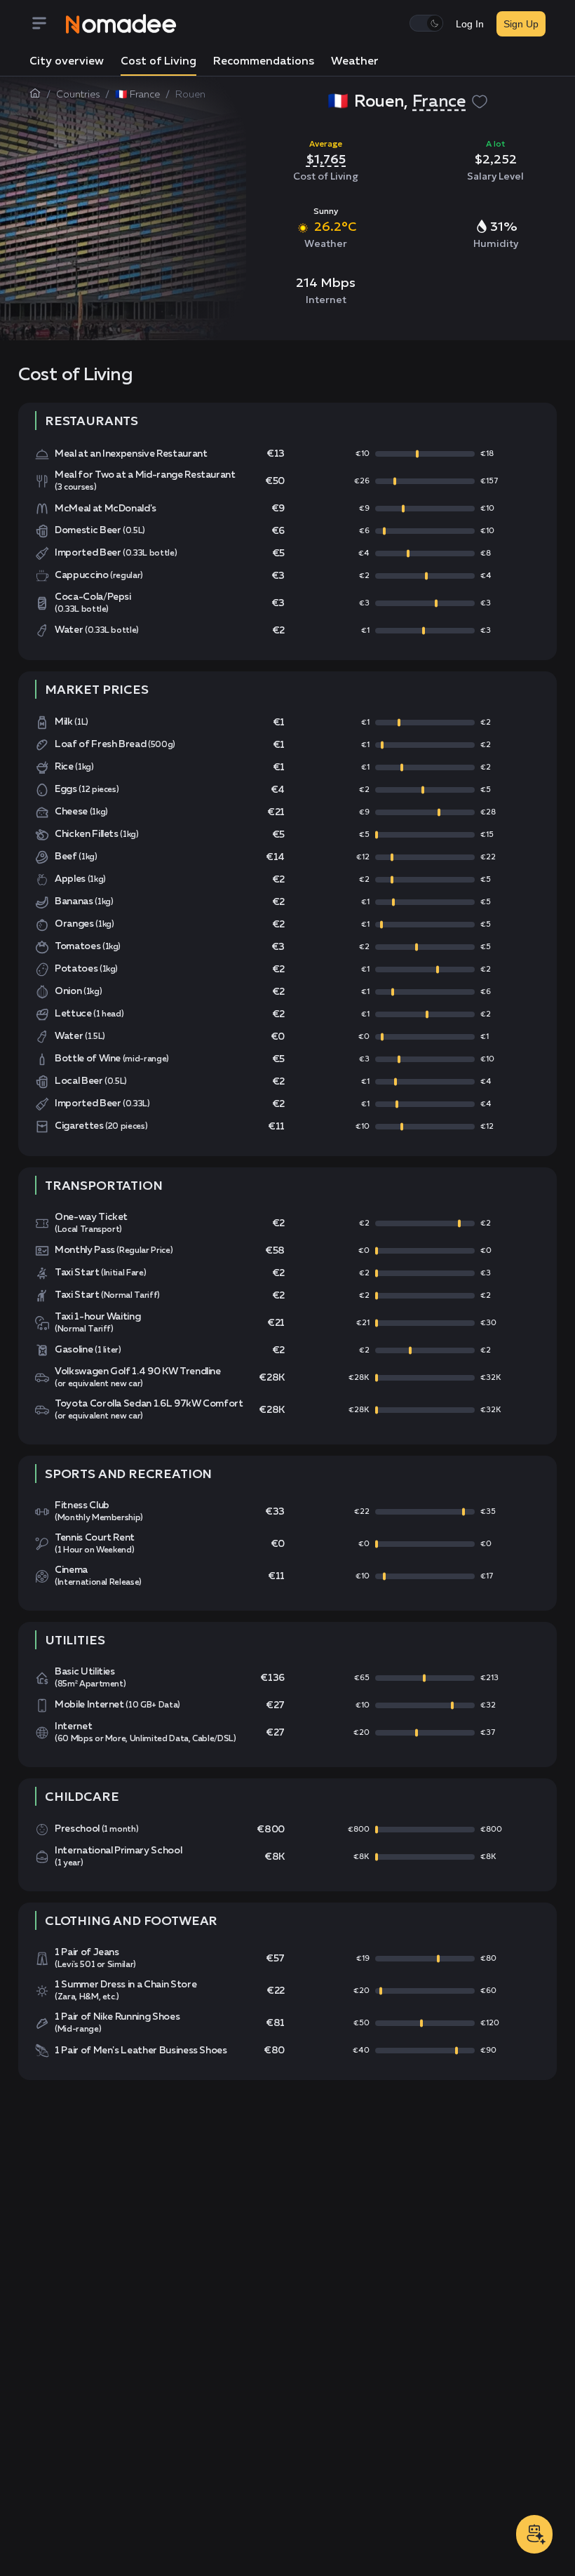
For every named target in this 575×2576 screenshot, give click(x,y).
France (439, 102)
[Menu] (48, 24)
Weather (355, 62)
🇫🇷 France (137, 95)
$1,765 (326, 159)
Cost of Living (158, 62)
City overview (67, 62)
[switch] (426, 23)
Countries (78, 95)
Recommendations (264, 62)
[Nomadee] (121, 24)
